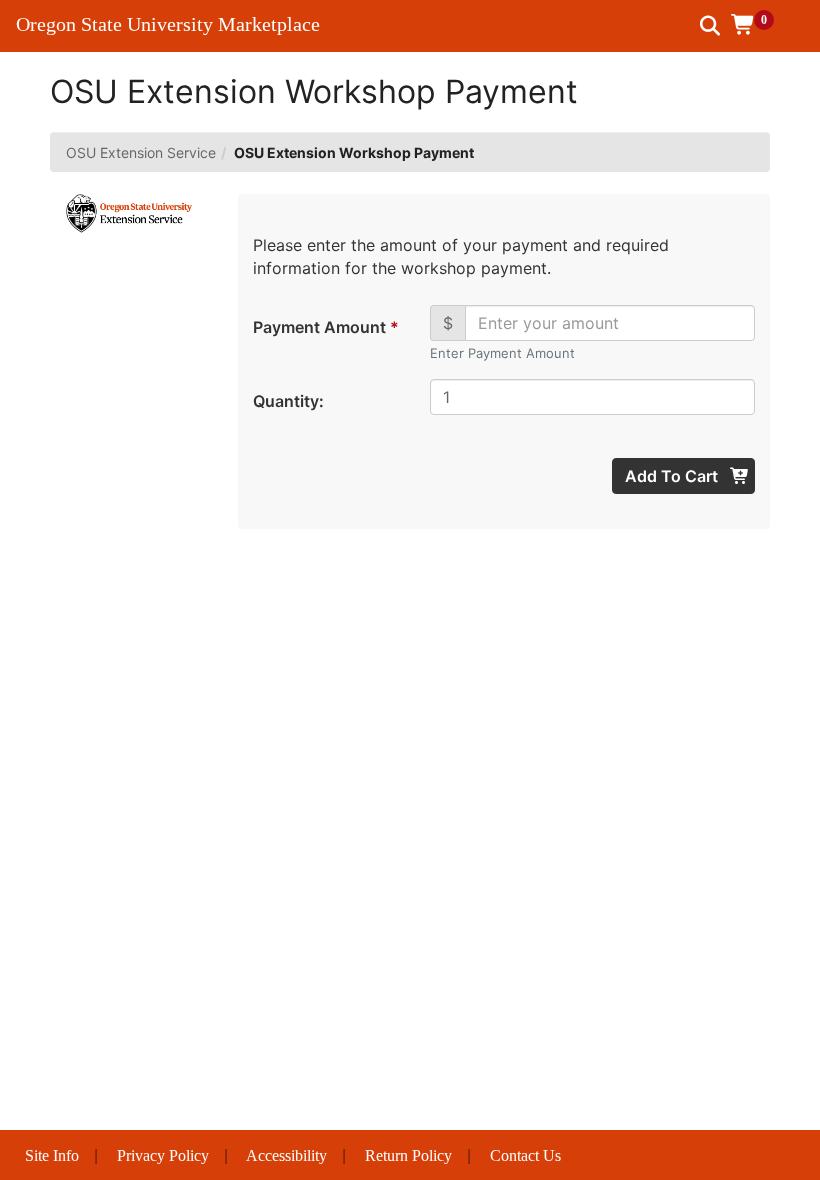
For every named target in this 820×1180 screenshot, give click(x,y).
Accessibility (286, 1155)
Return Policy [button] (408, 1155)
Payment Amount (325, 327)
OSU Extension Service (141, 152)
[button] (759, 25)
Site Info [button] (52, 1155)
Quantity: (288, 401)
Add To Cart (673, 476)
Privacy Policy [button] (163, 1155)
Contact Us (525, 1155)
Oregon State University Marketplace (168, 24)
